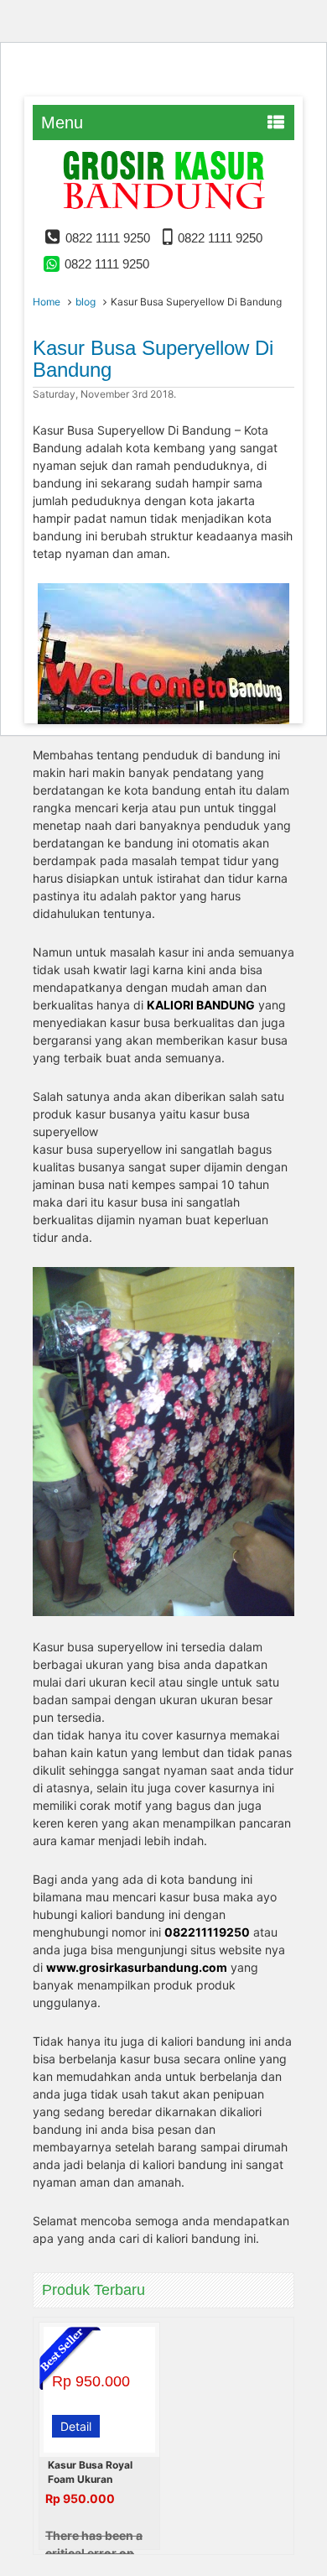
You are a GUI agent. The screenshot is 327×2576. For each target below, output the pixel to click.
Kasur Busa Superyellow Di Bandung (153, 359)
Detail (76, 2426)
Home (47, 302)
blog (86, 302)
